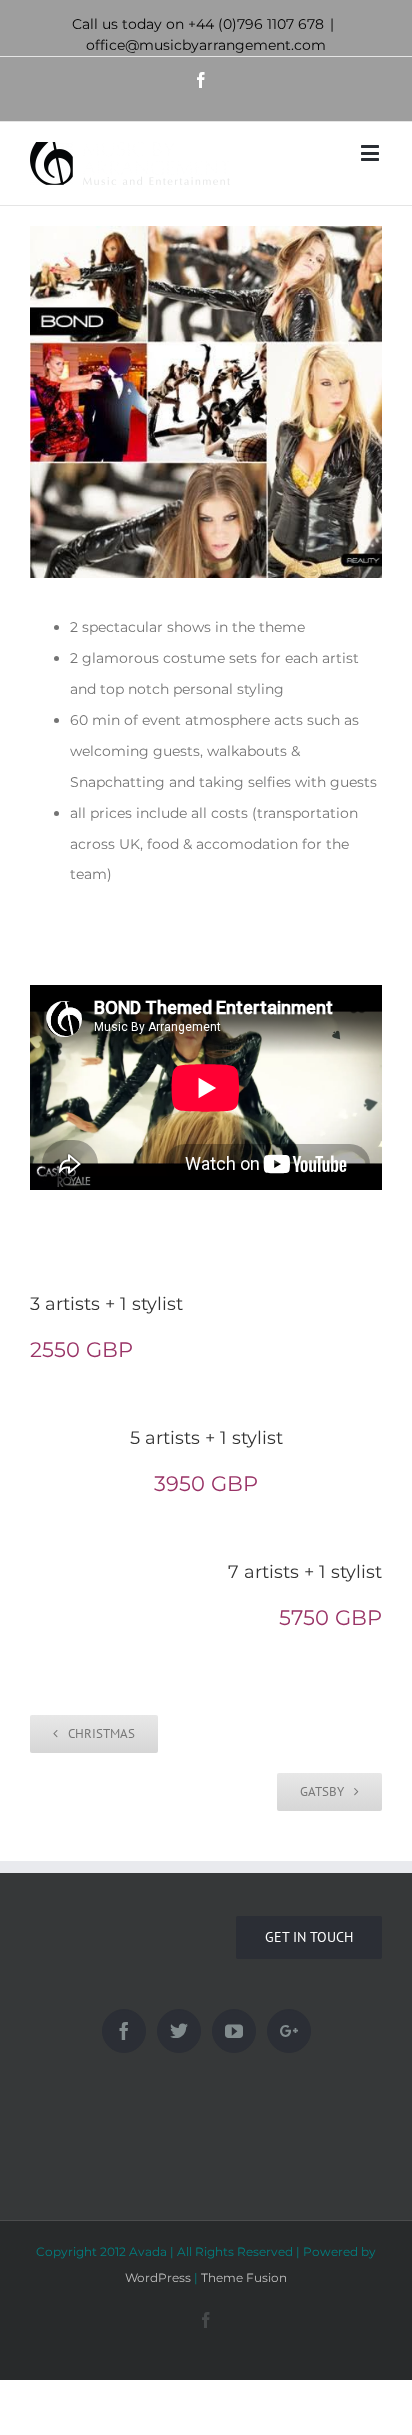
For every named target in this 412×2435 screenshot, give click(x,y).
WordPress (158, 2277)
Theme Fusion (244, 2277)
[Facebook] (124, 2031)
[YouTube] (234, 2031)
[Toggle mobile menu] (371, 152)
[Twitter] (179, 2031)
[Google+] (289, 2031)
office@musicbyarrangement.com (206, 45)
